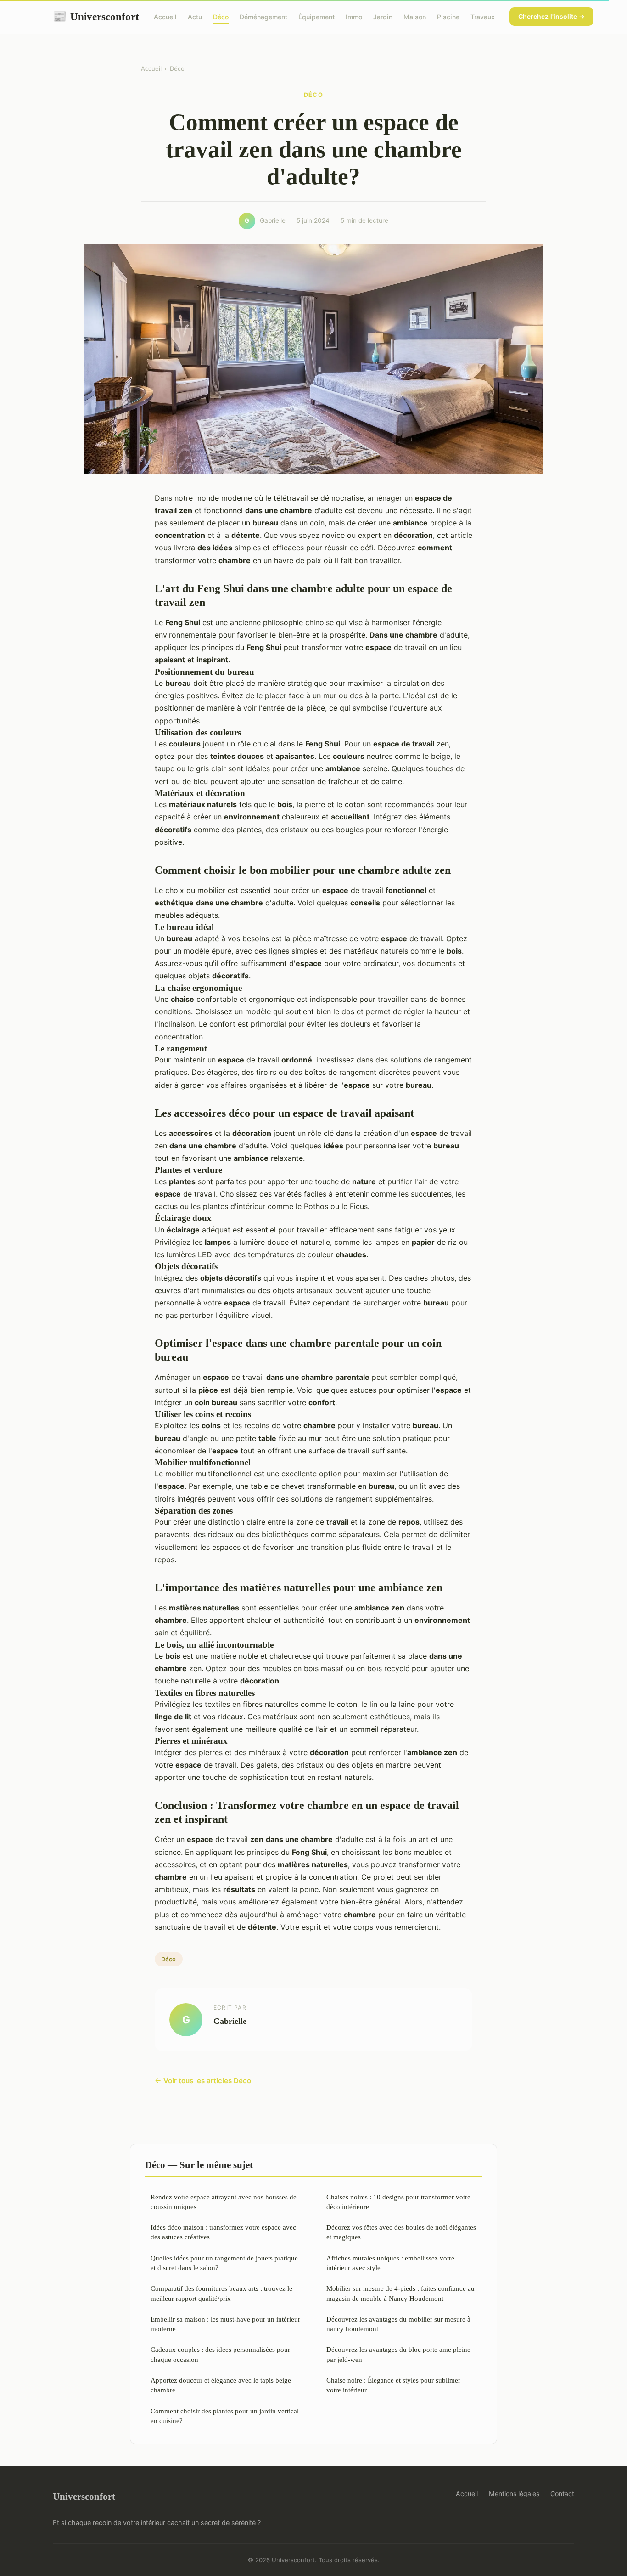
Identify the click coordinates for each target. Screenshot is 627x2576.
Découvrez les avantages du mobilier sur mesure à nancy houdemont (398, 2324)
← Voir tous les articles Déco (203, 2081)
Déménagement (263, 17)
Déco (221, 17)
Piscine (448, 17)
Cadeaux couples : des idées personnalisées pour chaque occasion (220, 2354)
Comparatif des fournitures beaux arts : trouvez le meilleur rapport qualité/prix (221, 2293)
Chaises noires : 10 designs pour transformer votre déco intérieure (398, 2202)
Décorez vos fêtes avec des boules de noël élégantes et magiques (401, 2232)
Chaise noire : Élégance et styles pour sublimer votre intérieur (393, 2385)
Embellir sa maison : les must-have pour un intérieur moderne (225, 2324)
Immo (354, 17)
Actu (195, 17)
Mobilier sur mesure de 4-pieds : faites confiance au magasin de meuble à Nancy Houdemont (400, 2293)
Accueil (165, 17)
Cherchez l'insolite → (551, 16)
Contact (562, 2494)
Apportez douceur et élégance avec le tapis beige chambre (221, 2385)
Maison (415, 17)
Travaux (483, 17)
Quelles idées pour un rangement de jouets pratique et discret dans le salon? (224, 2263)
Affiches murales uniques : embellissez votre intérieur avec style (390, 2263)
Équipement (316, 17)
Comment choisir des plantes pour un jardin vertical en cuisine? (225, 2416)
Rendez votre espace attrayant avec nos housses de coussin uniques (224, 2202)
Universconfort (96, 17)
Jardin (383, 17)
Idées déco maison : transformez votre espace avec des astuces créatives (223, 2232)
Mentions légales (514, 2494)
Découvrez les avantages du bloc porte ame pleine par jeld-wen (398, 2354)
